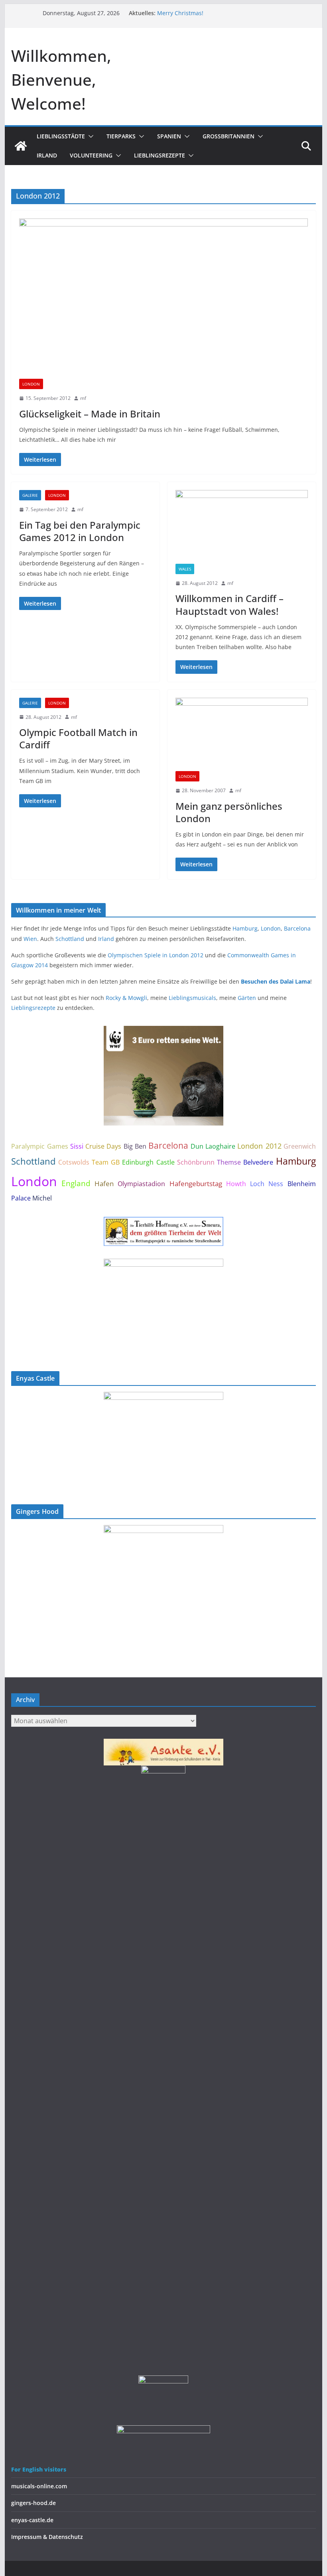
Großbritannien (229, 136)
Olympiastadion (141, 1184)
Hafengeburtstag (196, 1184)
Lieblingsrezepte (160, 155)
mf (83, 398)
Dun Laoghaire (213, 1146)
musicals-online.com (39, 2486)
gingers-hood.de (33, 2503)
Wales (185, 569)
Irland (47, 155)
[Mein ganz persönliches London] (242, 735)
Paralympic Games (39, 1146)
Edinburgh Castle (148, 1162)
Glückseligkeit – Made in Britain (90, 414)
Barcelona (297, 928)
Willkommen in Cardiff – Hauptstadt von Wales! (229, 604)
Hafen (104, 1184)
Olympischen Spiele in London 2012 (156, 955)
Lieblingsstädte (61, 136)
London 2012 (259, 1146)
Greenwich (300, 1146)
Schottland (70, 939)
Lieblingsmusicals (192, 998)
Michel (42, 1198)
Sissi (77, 1146)
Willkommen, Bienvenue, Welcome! (61, 80)
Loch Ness (267, 1184)
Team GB (106, 1162)
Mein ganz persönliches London (229, 812)
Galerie (30, 495)
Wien (30, 939)
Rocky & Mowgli (126, 998)
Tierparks (121, 136)
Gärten (247, 998)
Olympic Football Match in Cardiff (78, 738)
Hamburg (245, 928)
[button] (89, 136)
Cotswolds (74, 1162)
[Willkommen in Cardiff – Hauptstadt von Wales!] (242, 527)
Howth (236, 1184)
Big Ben (135, 1146)
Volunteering (91, 155)
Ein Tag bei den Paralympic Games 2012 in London (80, 531)
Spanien (169, 136)
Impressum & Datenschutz (47, 2537)
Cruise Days (103, 1146)
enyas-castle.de (32, 2520)
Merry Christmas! (180, 13)
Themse (229, 1162)
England (76, 1183)
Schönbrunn (196, 1162)
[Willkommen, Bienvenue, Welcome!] (21, 146)
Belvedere (258, 1162)
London (31, 384)
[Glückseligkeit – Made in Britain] (163, 299)
